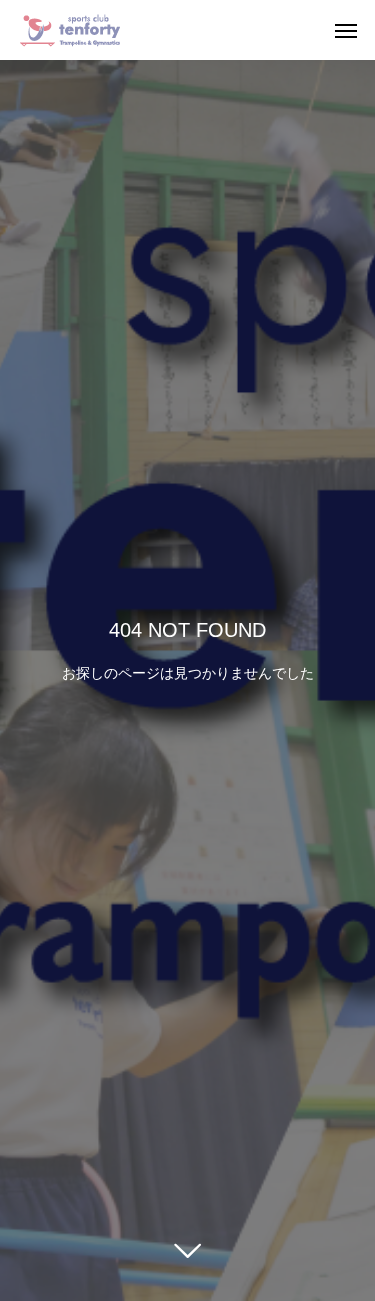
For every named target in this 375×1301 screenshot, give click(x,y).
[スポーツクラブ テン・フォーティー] (70, 30)
